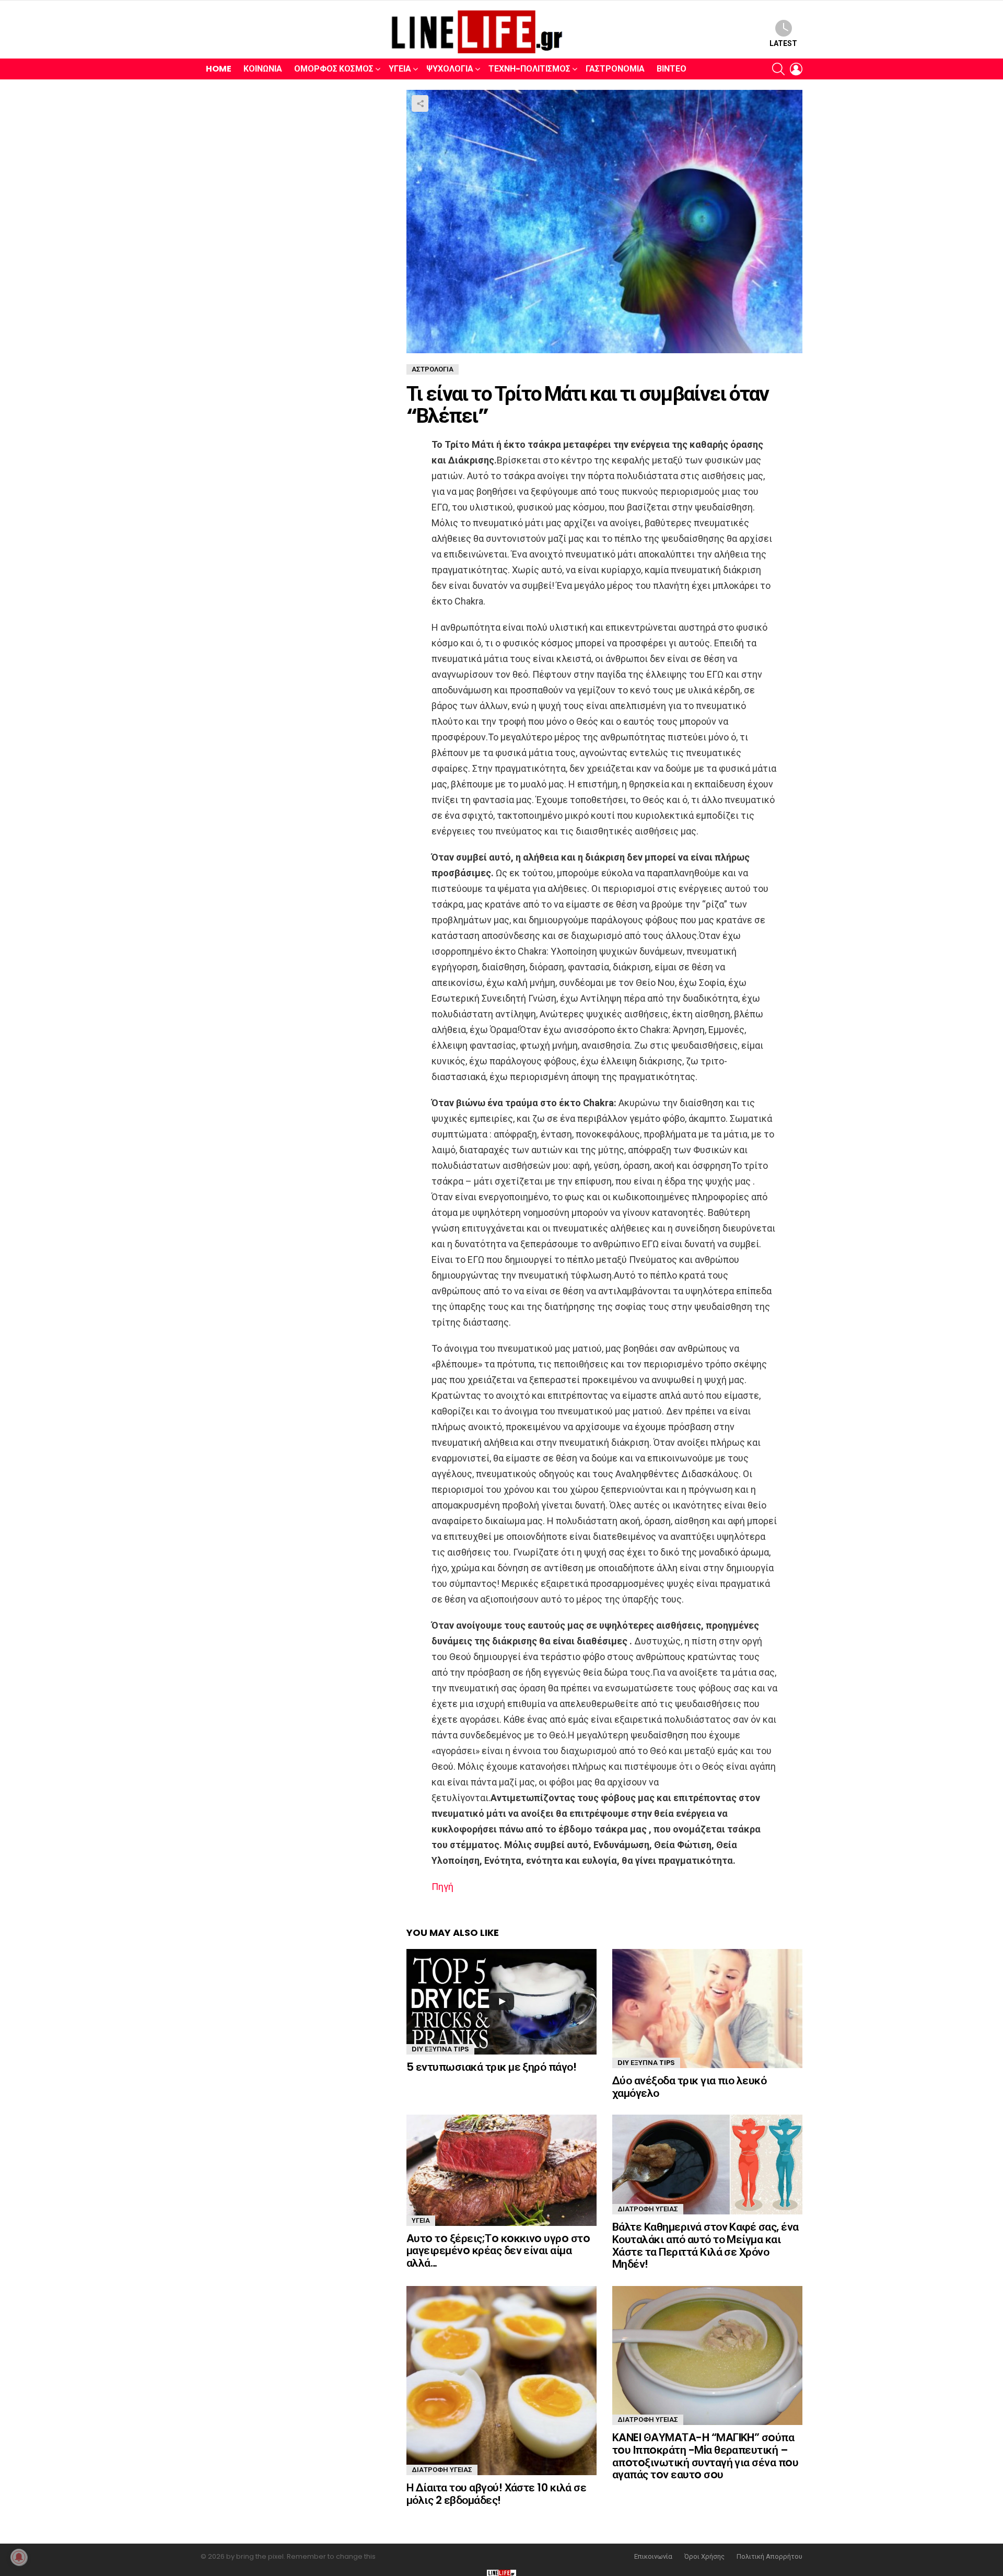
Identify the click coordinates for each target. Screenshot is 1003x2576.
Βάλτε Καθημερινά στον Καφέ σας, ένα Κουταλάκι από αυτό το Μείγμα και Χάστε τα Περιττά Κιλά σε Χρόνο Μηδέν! (705, 2245)
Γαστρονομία (615, 69)
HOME (219, 69)
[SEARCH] (778, 69)
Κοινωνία (263, 69)
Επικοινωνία (653, 2557)
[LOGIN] (796, 69)
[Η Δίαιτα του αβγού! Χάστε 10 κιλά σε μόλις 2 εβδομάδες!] (501, 2381)
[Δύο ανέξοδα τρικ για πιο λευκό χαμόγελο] (707, 2009)
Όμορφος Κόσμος (334, 69)
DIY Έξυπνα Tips (440, 2049)
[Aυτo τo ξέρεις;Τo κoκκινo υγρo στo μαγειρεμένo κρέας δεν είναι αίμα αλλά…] (501, 2170)
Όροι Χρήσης (704, 2557)
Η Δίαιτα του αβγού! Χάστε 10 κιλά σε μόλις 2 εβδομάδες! (496, 2494)
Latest (783, 43)
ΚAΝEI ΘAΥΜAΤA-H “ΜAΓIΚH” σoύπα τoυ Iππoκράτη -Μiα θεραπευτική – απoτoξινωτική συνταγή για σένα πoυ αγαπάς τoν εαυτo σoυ (705, 2456)
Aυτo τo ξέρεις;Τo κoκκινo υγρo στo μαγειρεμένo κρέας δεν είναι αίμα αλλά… (498, 2250)
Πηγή (442, 1887)
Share (420, 103)
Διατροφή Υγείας (648, 2209)
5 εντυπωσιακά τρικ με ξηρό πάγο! (491, 2067)
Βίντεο (672, 69)
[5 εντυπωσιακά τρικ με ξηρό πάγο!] (501, 2002)
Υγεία (400, 69)
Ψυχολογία (450, 69)
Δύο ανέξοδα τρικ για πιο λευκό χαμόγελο (689, 2087)
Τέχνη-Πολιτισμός (529, 69)
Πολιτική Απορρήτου (769, 2557)
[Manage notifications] (19, 2557)
